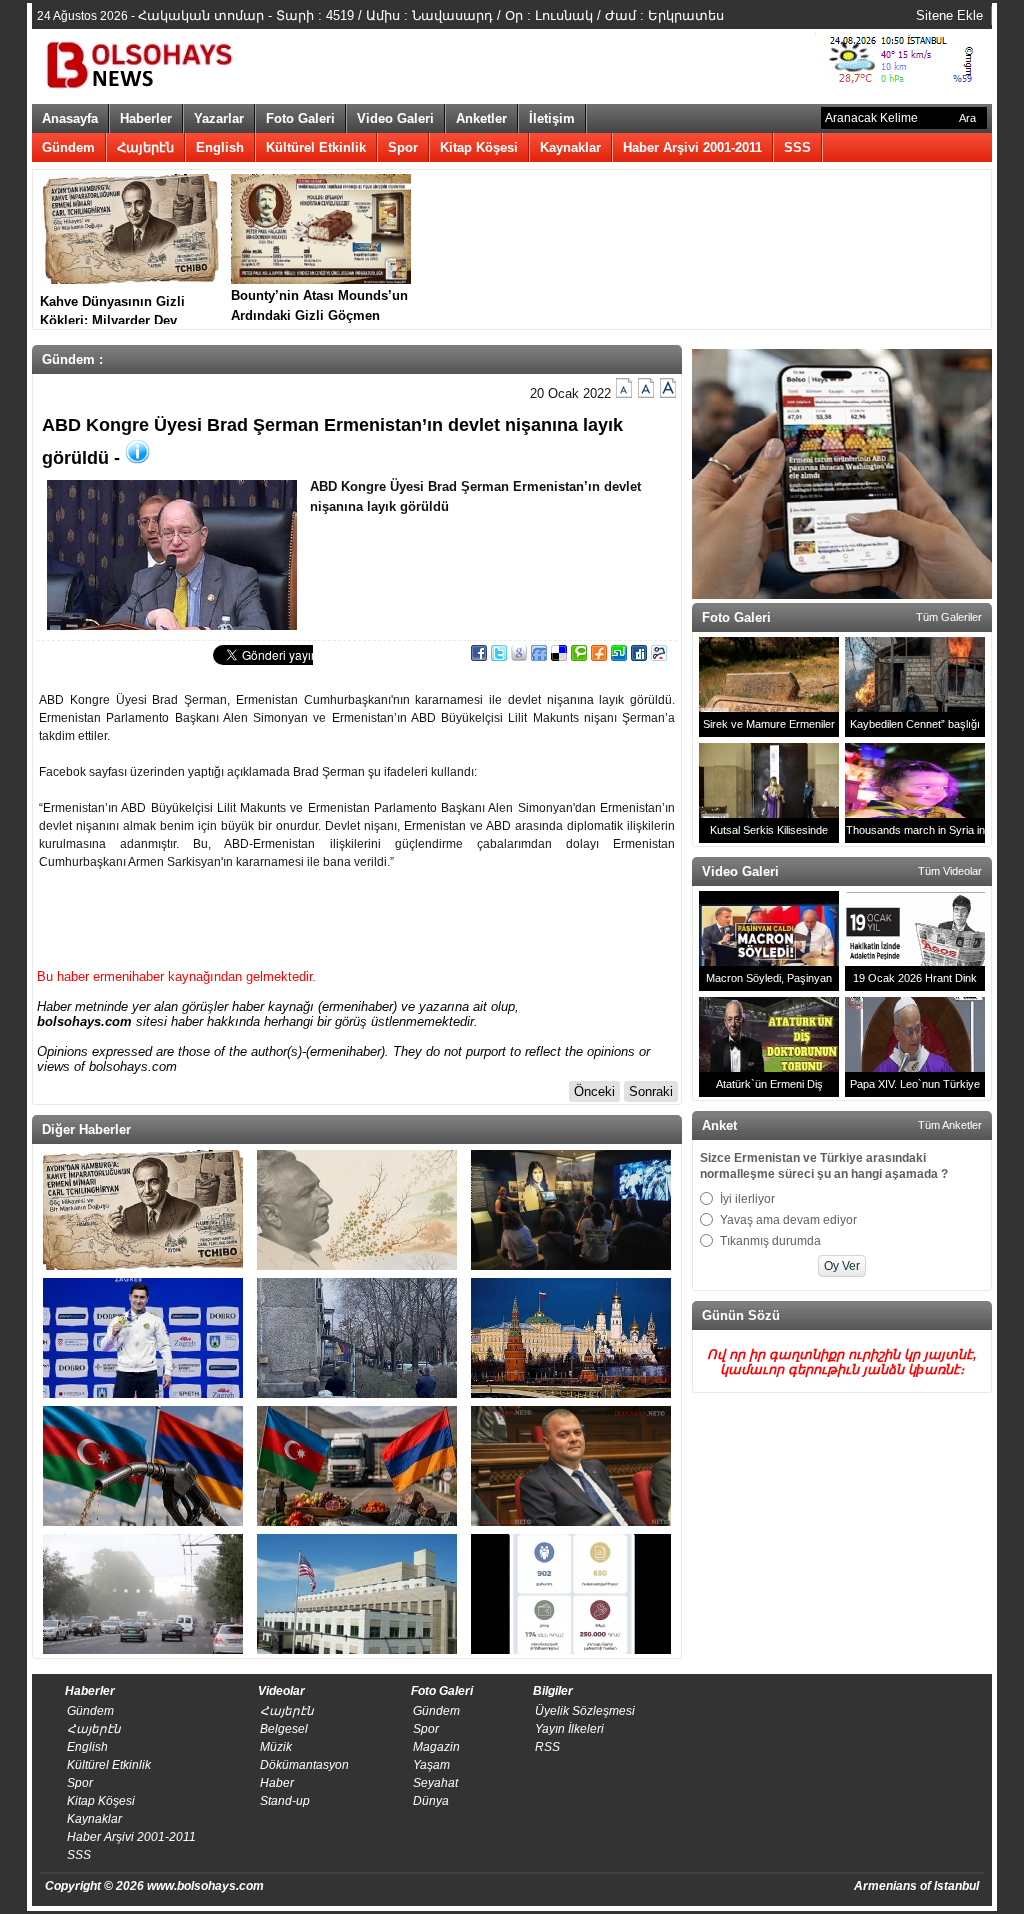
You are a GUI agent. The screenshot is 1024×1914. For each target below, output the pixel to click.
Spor (403, 147)
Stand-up (285, 1801)
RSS (547, 1747)
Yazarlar (219, 118)
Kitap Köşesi (479, 147)
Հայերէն (145, 147)
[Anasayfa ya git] (142, 62)
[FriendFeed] (539, 656)
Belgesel (284, 1729)
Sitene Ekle (949, 15)
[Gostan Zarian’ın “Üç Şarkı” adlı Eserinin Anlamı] (357, 1210)
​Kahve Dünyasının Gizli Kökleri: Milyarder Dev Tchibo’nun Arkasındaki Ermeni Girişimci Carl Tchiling (113, 309)
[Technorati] (579, 656)
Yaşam (431, 1765)
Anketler (481, 118)
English (220, 147)
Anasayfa (70, 118)
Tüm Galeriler (949, 617)
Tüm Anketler (950, 1125)
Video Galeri (395, 118)
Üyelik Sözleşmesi (585, 1711)
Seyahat (435, 1783)
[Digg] (639, 656)
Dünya (431, 1801)
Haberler (146, 118)
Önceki (594, 1091)
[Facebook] (479, 656)
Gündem (68, 147)
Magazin (436, 1747)
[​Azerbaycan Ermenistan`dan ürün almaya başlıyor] (357, 1466)
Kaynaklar (570, 147)
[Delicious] (559, 656)
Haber (277, 1783)
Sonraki (651, 1091)
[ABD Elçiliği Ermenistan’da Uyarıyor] (357, 1594)
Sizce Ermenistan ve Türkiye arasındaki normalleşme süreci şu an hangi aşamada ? (824, 1166)
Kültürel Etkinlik (316, 147)
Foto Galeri (300, 118)
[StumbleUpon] (619, 656)
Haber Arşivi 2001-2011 (692, 147)
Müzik (276, 1747)
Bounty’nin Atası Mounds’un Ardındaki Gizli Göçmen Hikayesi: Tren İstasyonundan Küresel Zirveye (319, 306)
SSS (797, 147)
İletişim (552, 118)
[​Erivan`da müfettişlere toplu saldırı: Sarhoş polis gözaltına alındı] (357, 1338)
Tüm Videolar (950, 871)
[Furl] (599, 656)
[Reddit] (659, 656)
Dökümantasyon (304, 1765)
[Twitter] (499, 656)
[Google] (519, 656)
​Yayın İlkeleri (569, 1729)
